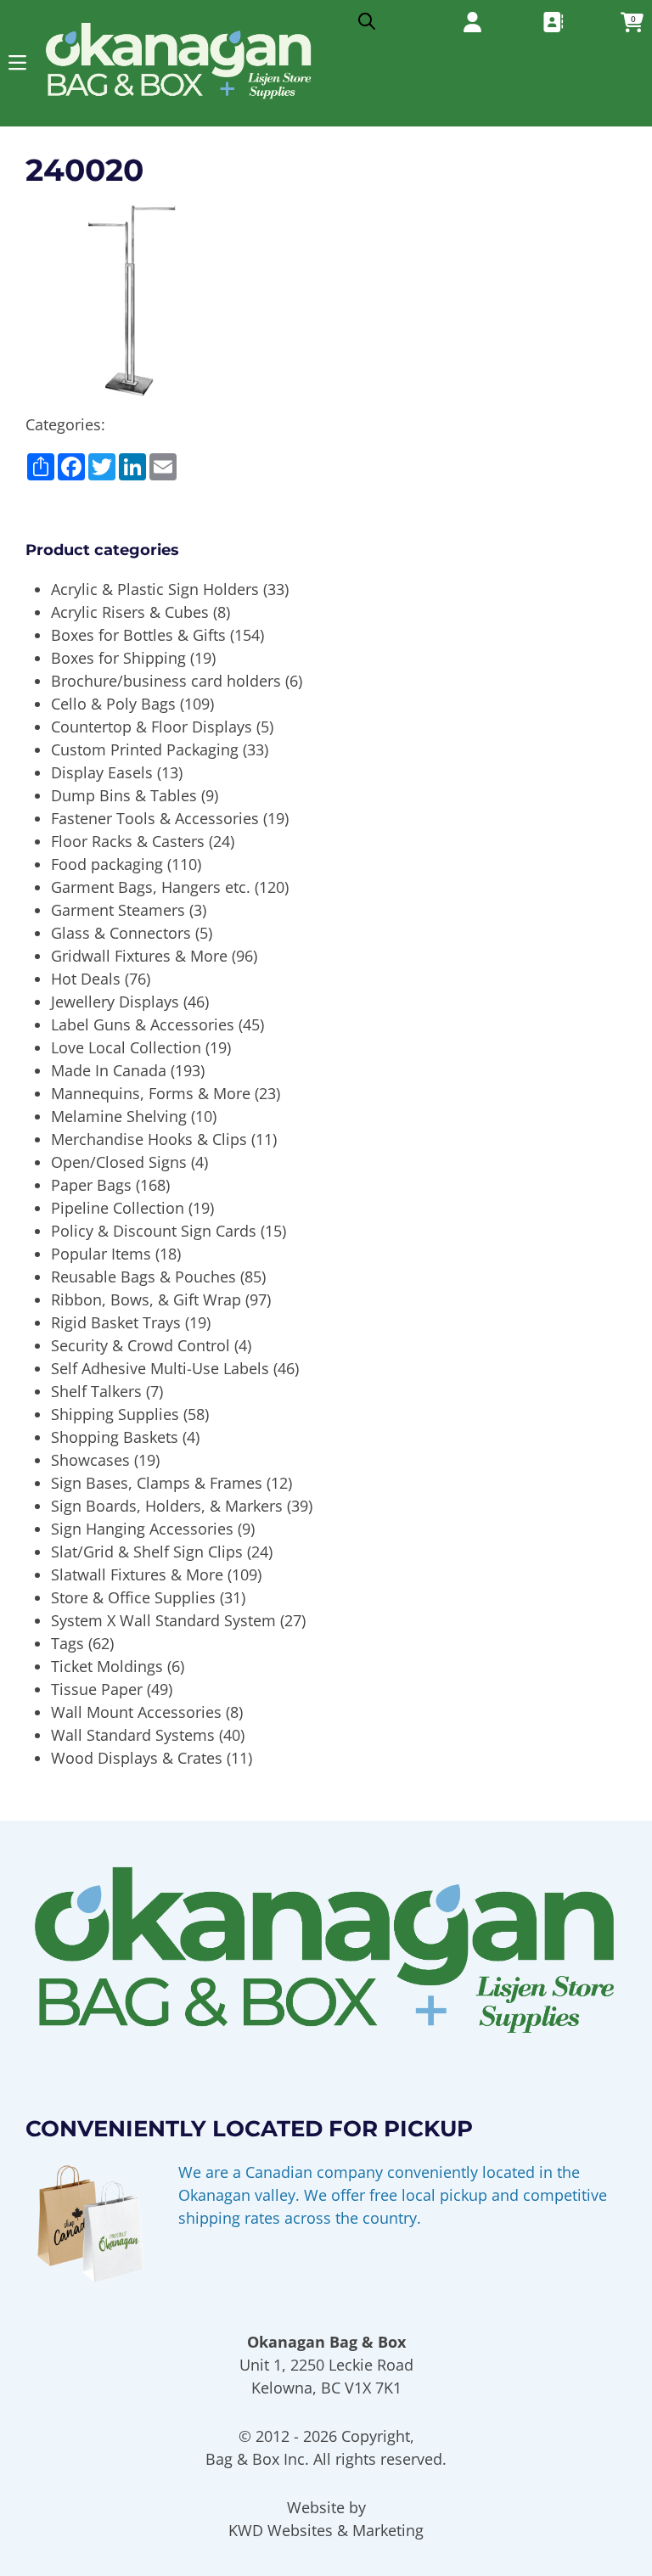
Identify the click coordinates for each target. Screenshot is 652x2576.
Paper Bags (91, 1185)
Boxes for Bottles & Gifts (138, 635)
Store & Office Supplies (133, 1597)
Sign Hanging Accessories (142, 1529)
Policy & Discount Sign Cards (154, 1231)
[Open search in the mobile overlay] (367, 17)
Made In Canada (109, 1070)
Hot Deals (86, 979)
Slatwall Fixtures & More (137, 1574)
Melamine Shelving (119, 1116)
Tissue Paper (97, 1689)
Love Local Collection (126, 1047)
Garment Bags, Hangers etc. (151, 887)
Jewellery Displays (115, 1002)
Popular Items (101, 1254)
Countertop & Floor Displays (152, 727)
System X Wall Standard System (163, 1620)
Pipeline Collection (118, 1208)
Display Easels (102, 772)
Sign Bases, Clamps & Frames (157, 1483)
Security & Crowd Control (141, 1345)
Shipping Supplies (115, 1414)
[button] (17, 62)
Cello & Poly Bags (113, 704)
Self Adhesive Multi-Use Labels (160, 1368)
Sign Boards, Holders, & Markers (167, 1506)
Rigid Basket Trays (116, 1322)
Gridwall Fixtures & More (139, 956)
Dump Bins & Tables (124, 795)
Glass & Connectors (121, 933)
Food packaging (107, 864)
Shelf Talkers (96, 1391)
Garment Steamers (118, 910)
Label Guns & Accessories (143, 1024)
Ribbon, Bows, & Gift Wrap (146, 1299)
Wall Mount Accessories (136, 1712)
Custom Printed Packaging (145, 749)
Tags (67, 1643)
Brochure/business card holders (166, 681)
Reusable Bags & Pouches (143, 1277)
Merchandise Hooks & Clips (149, 1139)
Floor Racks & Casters (128, 841)
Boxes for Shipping (118, 658)
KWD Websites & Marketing (326, 2530)
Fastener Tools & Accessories (155, 818)
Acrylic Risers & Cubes (130, 612)
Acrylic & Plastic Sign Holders (155, 589)
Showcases (90, 1460)
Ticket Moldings (107, 1666)
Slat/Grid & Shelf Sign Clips (147, 1552)
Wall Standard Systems (133, 1735)
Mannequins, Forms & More (151, 1093)
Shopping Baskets (115, 1437)
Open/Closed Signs (119, 1162)
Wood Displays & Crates (137, 1758)
